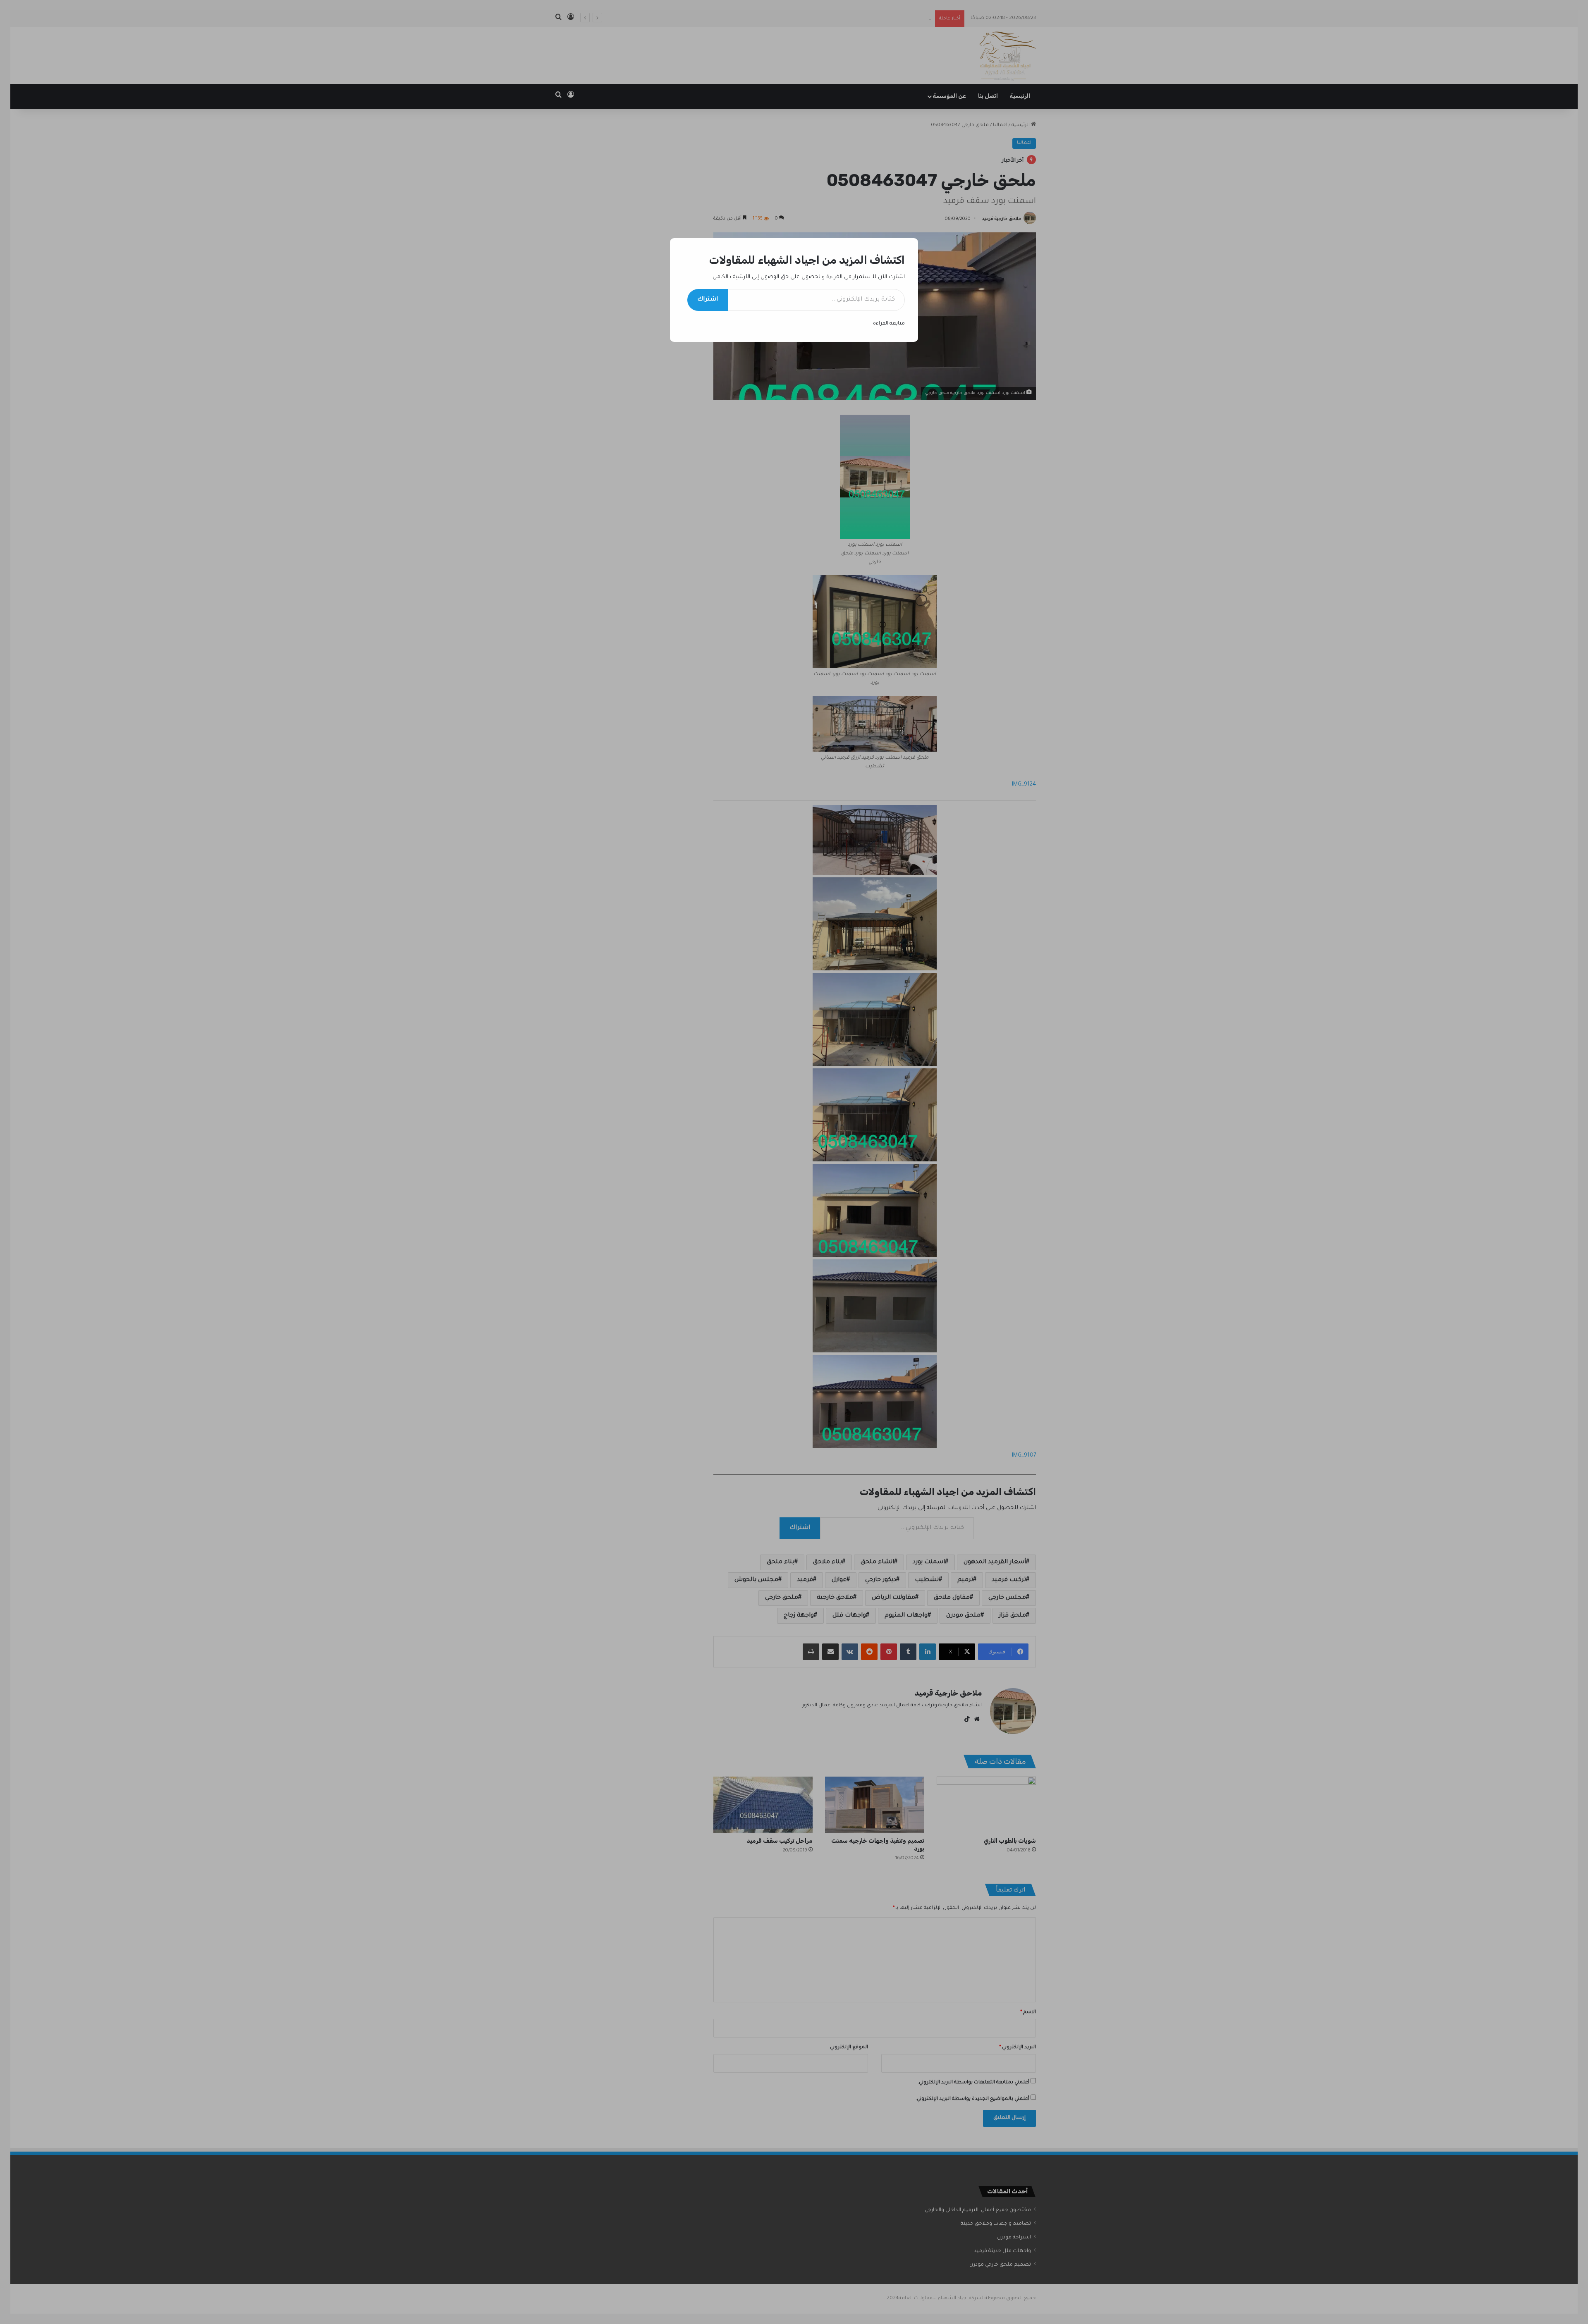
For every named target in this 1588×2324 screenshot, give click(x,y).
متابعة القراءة (889, 324)
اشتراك (708, 300)
